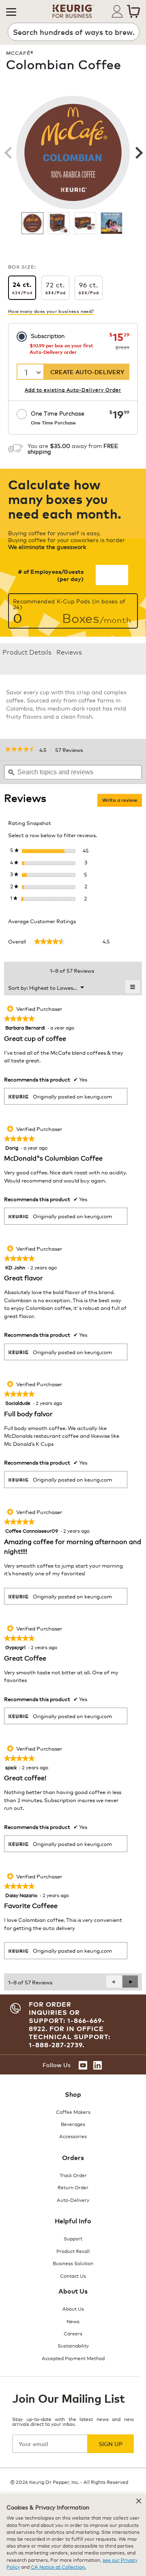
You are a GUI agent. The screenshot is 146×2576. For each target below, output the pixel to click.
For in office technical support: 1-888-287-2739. (70, 2037)
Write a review (122, 802)
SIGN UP (111, 2444)
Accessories (73, 2136)
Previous (8, 153)
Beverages (73, 2124)
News (73, 2321)
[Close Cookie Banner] (139, 2501)
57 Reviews (71, 750)
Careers (73, 2333)
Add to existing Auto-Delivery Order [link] (73, 389)
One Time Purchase (58, 417)
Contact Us (73, 2276)
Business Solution (73, 2263)
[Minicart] (133, 11)
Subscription (48, 335)
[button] (11, 11)
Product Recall (73, 2251)
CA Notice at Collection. (58, 2566)
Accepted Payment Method (73, 2358)
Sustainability (73, 2345)
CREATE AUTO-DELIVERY (87, 372)
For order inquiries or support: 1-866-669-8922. (67, 2016)
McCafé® (20, 53)
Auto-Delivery (73, 2200)
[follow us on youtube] (83, 2065)
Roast (120, 84)
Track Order (73, 2175)
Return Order (73, 2187)
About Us (73, 2308)
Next (138, 153)
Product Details (27, 652)
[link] (20, 750)
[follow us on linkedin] (98, 2065)
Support (73, 2238)
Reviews (69, 652)
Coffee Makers (73, 2112)
